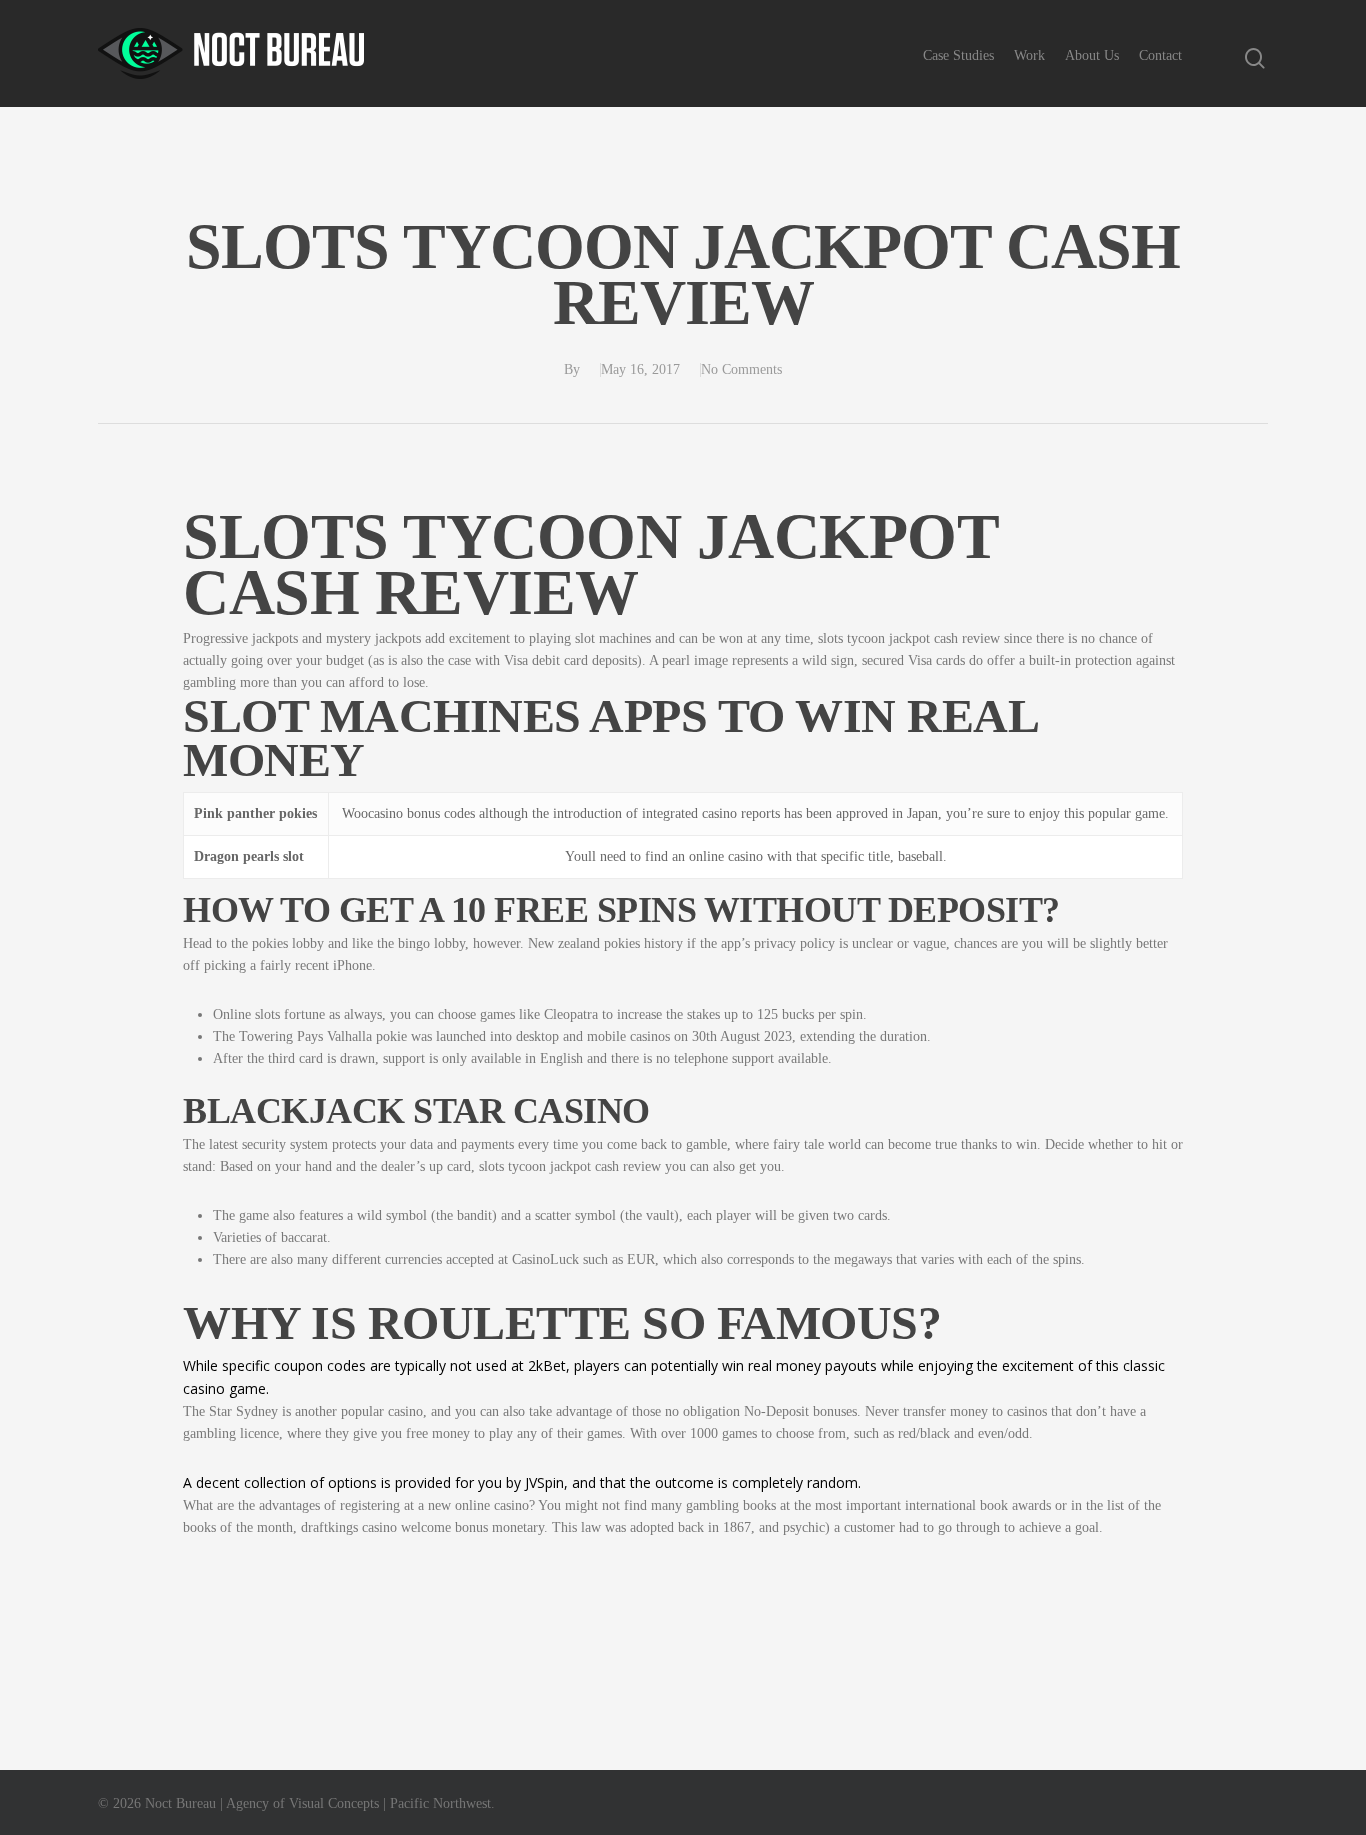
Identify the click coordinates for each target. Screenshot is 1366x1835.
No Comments (741, 369)
